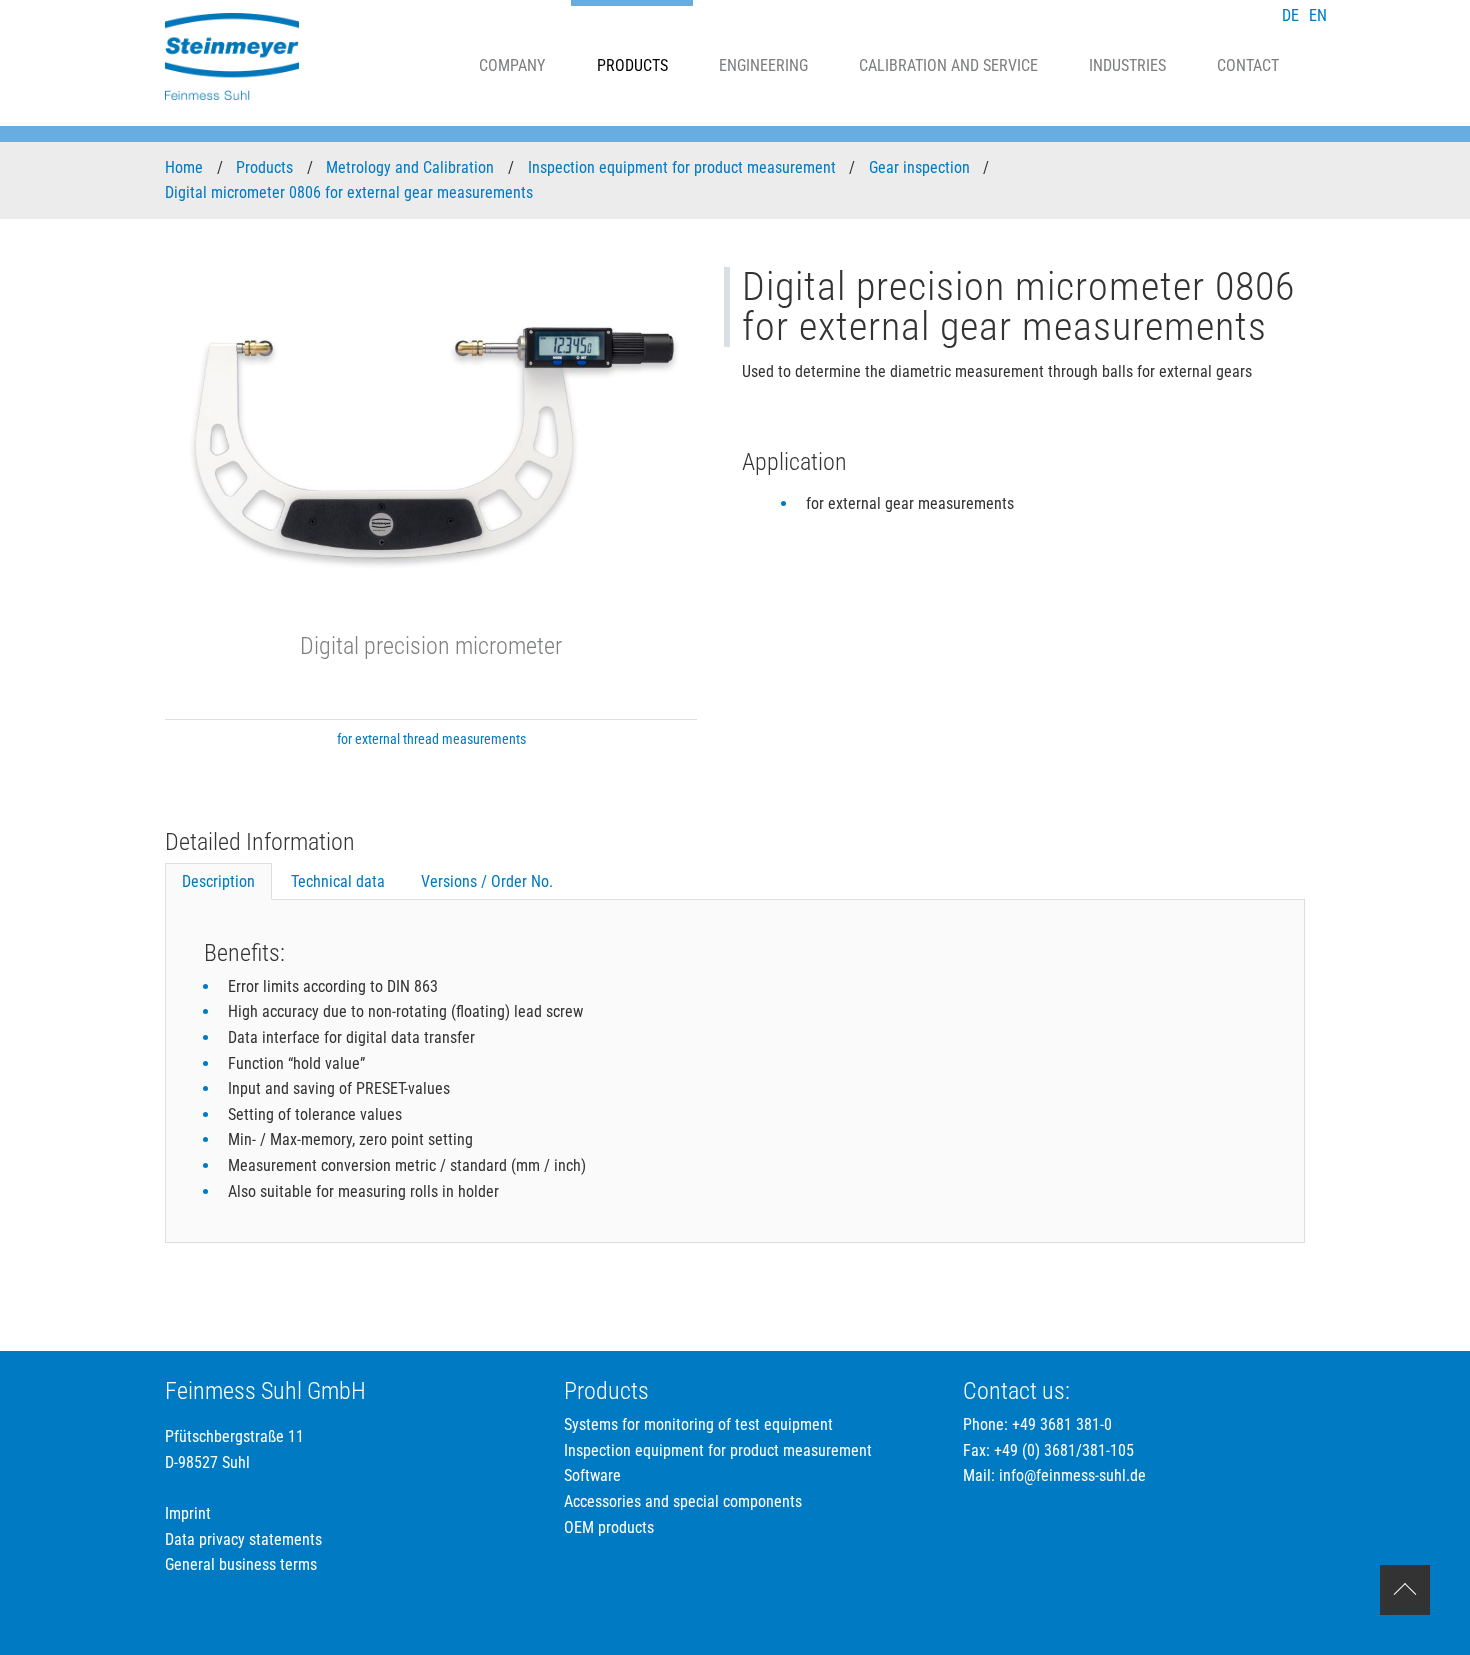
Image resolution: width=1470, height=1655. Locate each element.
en (1318, 15)
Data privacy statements (243, 1539)
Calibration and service (948, 65)
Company (512, 65)
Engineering (763, 65)
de (1290, 15)
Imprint (188, 1513)
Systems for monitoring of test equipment (698, 1424)
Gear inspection (921, 167)
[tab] (218, 881)
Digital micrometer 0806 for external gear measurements (351, 192)
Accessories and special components (683, 1501)
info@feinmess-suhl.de (1072, 1475)
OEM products (609, 1527)
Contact (1248, 65)
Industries (1127, 65)
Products (632, 65)
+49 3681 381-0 (1062, 1424)
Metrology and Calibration (412, 167)
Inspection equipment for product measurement (684, 167)
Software (592, 1475)
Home (186, 167)
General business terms (241, 1564)
